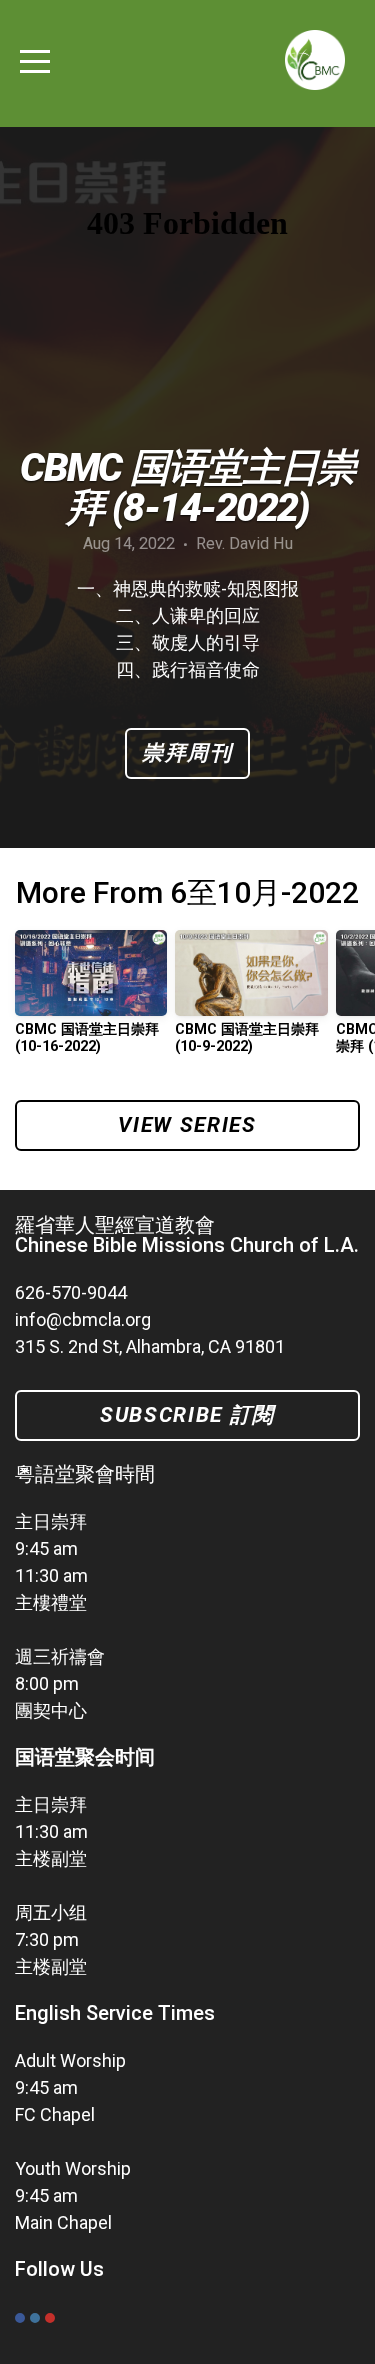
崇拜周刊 (187, 753)
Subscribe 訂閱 (187, 1415)
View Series (187, 1125)
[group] (91, 1000)
